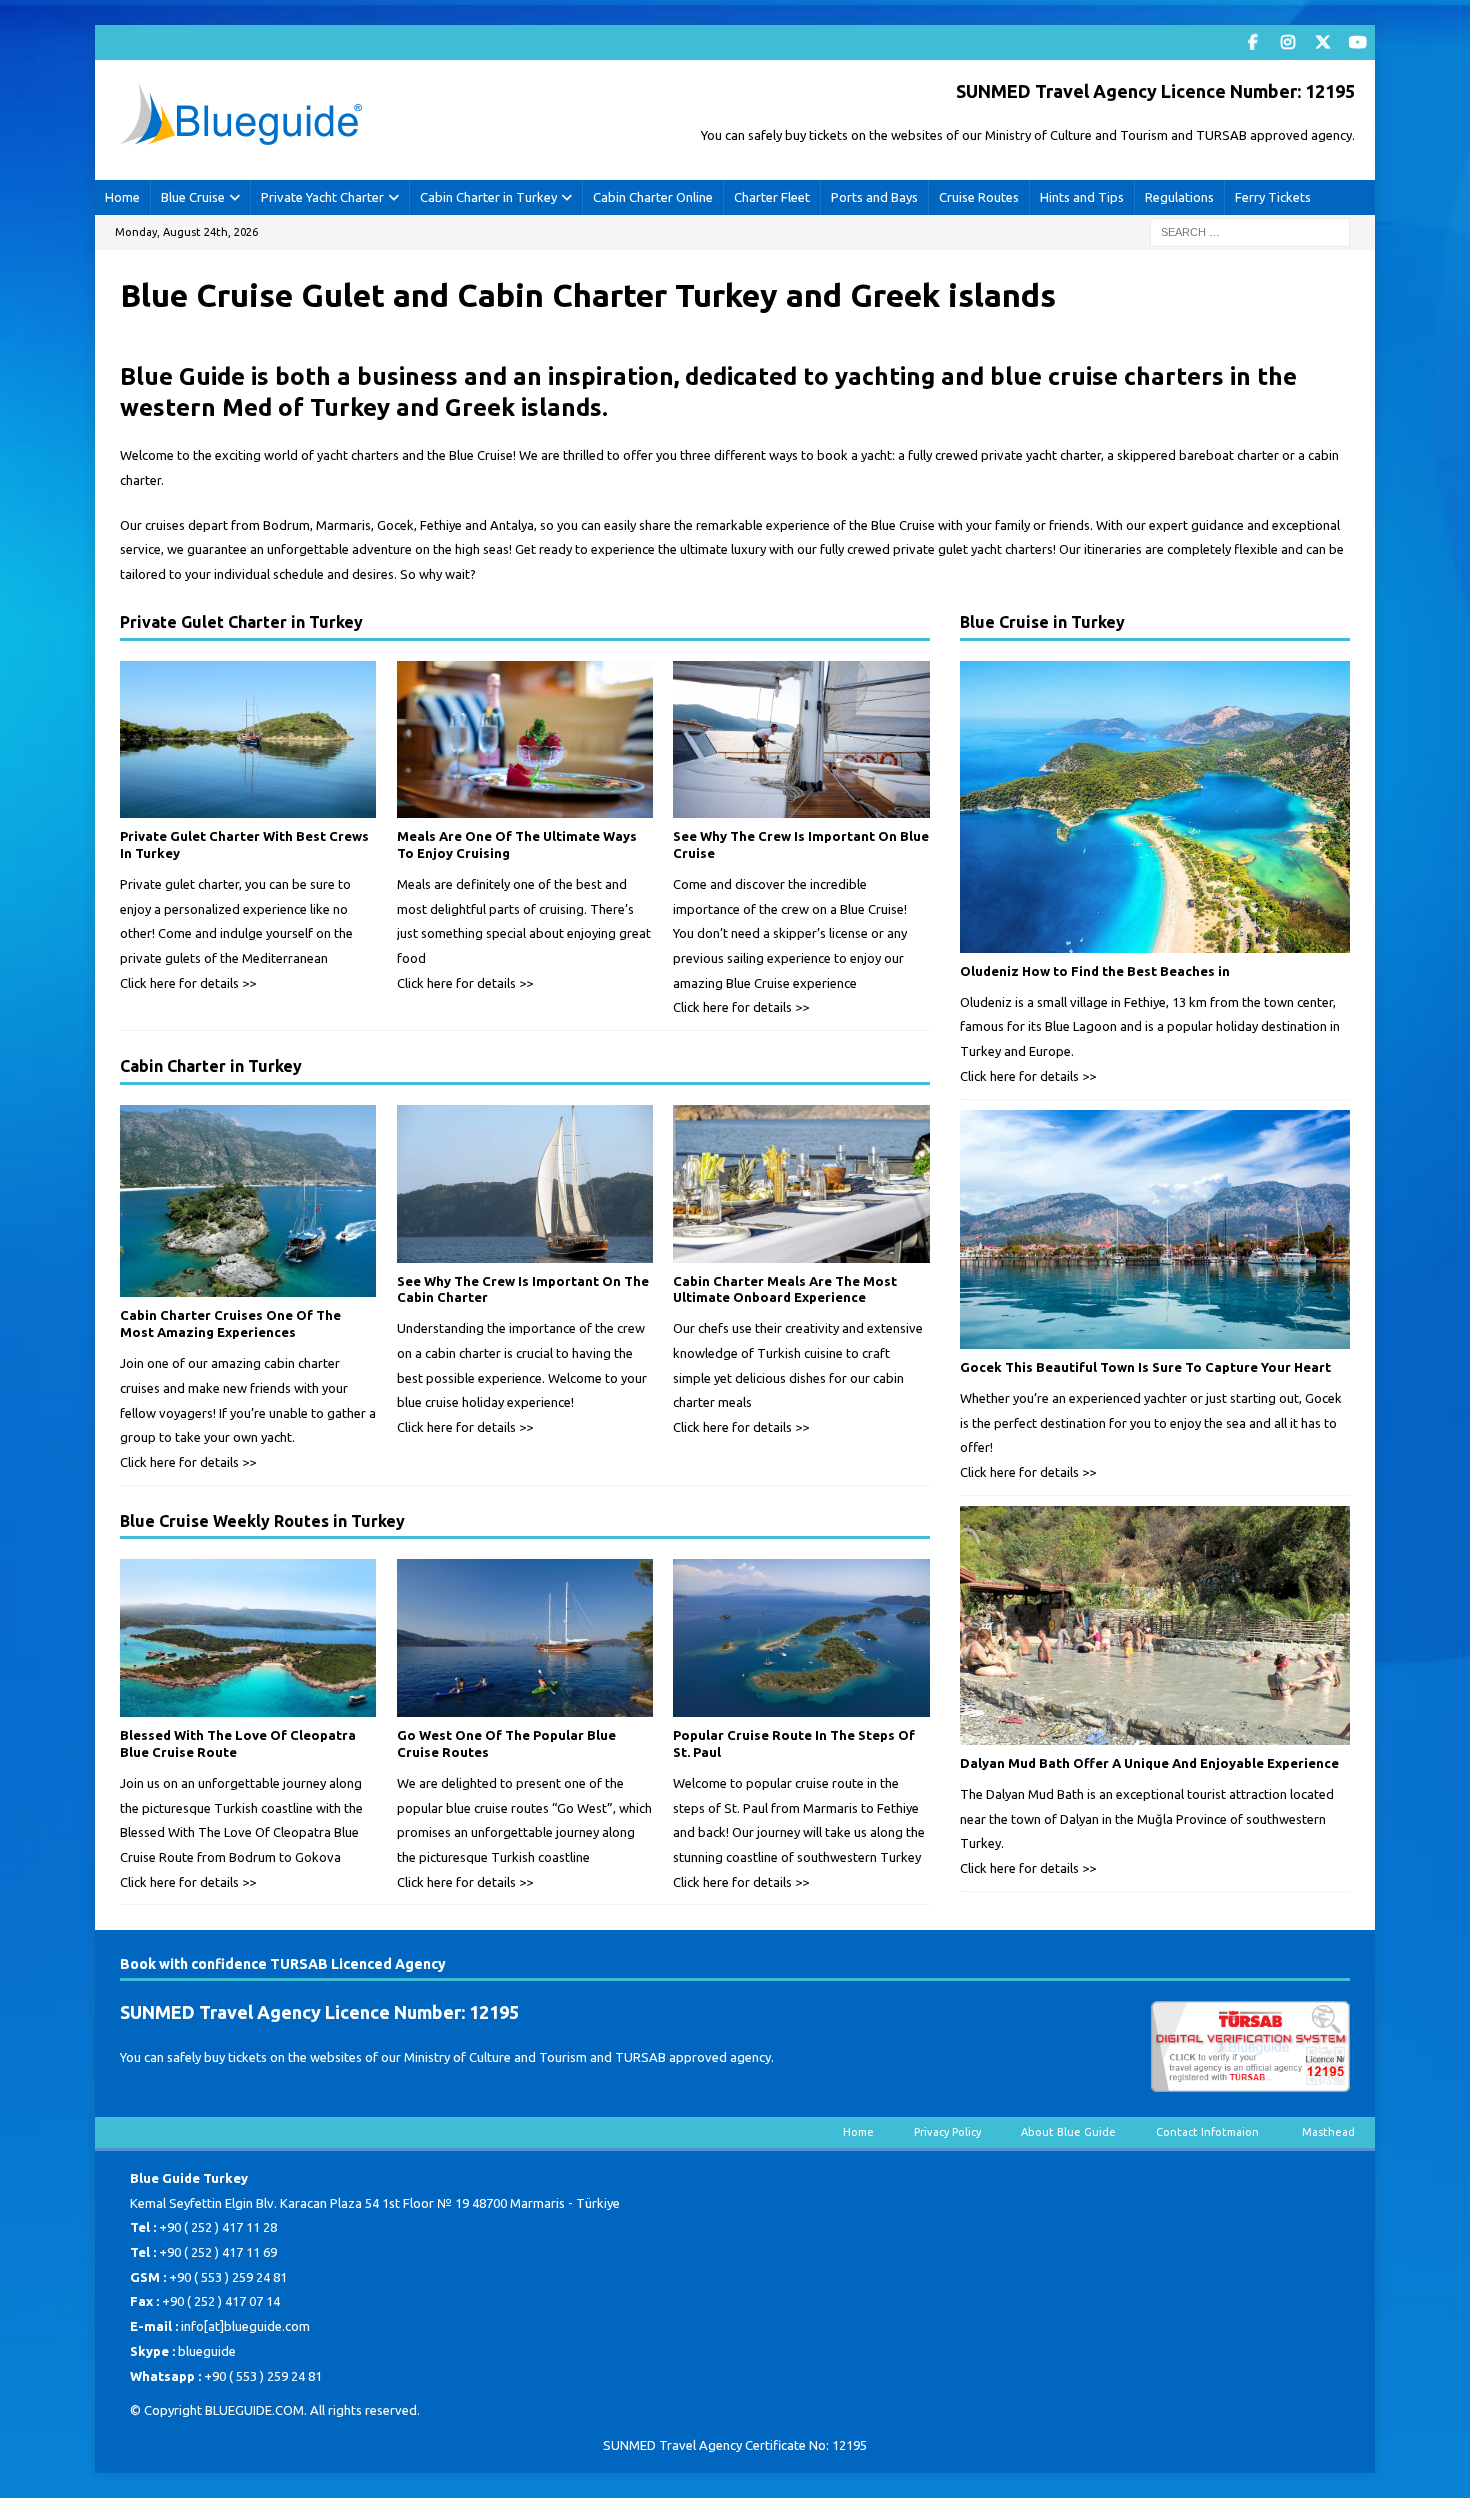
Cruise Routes (979, 197)
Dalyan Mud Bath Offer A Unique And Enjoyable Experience (1149, 1763)
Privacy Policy (947, 2132)
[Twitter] (1322, 42)
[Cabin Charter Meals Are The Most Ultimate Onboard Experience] (801, 1184)
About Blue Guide (1068, 2132)
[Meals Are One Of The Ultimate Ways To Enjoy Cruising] (525, 740)
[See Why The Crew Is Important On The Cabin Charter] (525, 1184)
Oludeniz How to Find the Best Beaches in (1095, 971)
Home (122, 197)
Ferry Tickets (1273, 197)
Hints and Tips (1082, 197)
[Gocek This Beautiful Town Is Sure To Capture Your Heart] (1154, 1230)
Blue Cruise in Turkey (1042, 622)
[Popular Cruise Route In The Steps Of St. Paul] (801, 1638)
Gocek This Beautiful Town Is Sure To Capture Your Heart (1145, 1367)
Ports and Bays (874, 197)
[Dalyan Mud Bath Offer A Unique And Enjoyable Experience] (1154, 1626)
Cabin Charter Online (653, 197)
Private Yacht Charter (322, 197)
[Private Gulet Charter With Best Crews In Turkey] (248, 740)
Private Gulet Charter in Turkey (241, 622)
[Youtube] (1357, 42)
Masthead (1328, 2132)
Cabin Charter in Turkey (488, 197)
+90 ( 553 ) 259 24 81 (228, 2277)
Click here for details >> (188, 983)
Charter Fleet (772, 197)
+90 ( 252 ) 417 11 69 (218, 2252)
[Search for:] (1250, 231)
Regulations (1179, 197)
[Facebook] (1252, 42)
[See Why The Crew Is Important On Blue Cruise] (801, 740)
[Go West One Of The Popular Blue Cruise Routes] (525, 1638)
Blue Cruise (193, 197)
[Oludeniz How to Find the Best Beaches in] (1154, 807)
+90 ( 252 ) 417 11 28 (218, 2227)
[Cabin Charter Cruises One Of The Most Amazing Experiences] (248, 1201)
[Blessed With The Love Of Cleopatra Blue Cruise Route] (248, 1638)
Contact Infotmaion (1209, 2132)
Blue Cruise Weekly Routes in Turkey (262, 1521)
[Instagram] (1287, 42)
